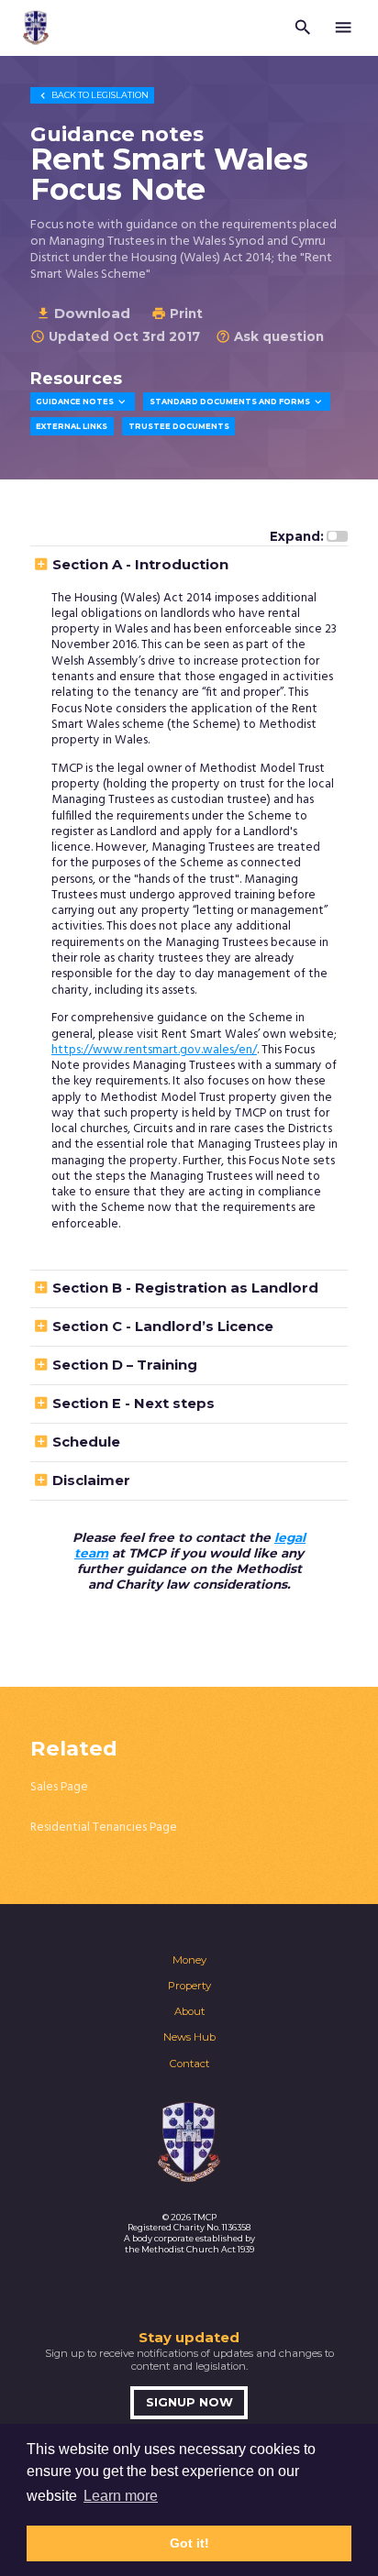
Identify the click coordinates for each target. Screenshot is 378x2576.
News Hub (189, 2037)
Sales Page (59, 1787)
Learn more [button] (121, 2496)
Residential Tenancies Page (104, 1827)
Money (189, 1960)
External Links (72, 426)
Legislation (93, 95)
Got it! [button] (189, 2543)
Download (83, 313)
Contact (189, 2064)
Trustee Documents (179, 426)
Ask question (270, 336)
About (189, 2011)
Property (189, 1986)
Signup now (189, 2402)
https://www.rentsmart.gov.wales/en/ (154, 1050)
